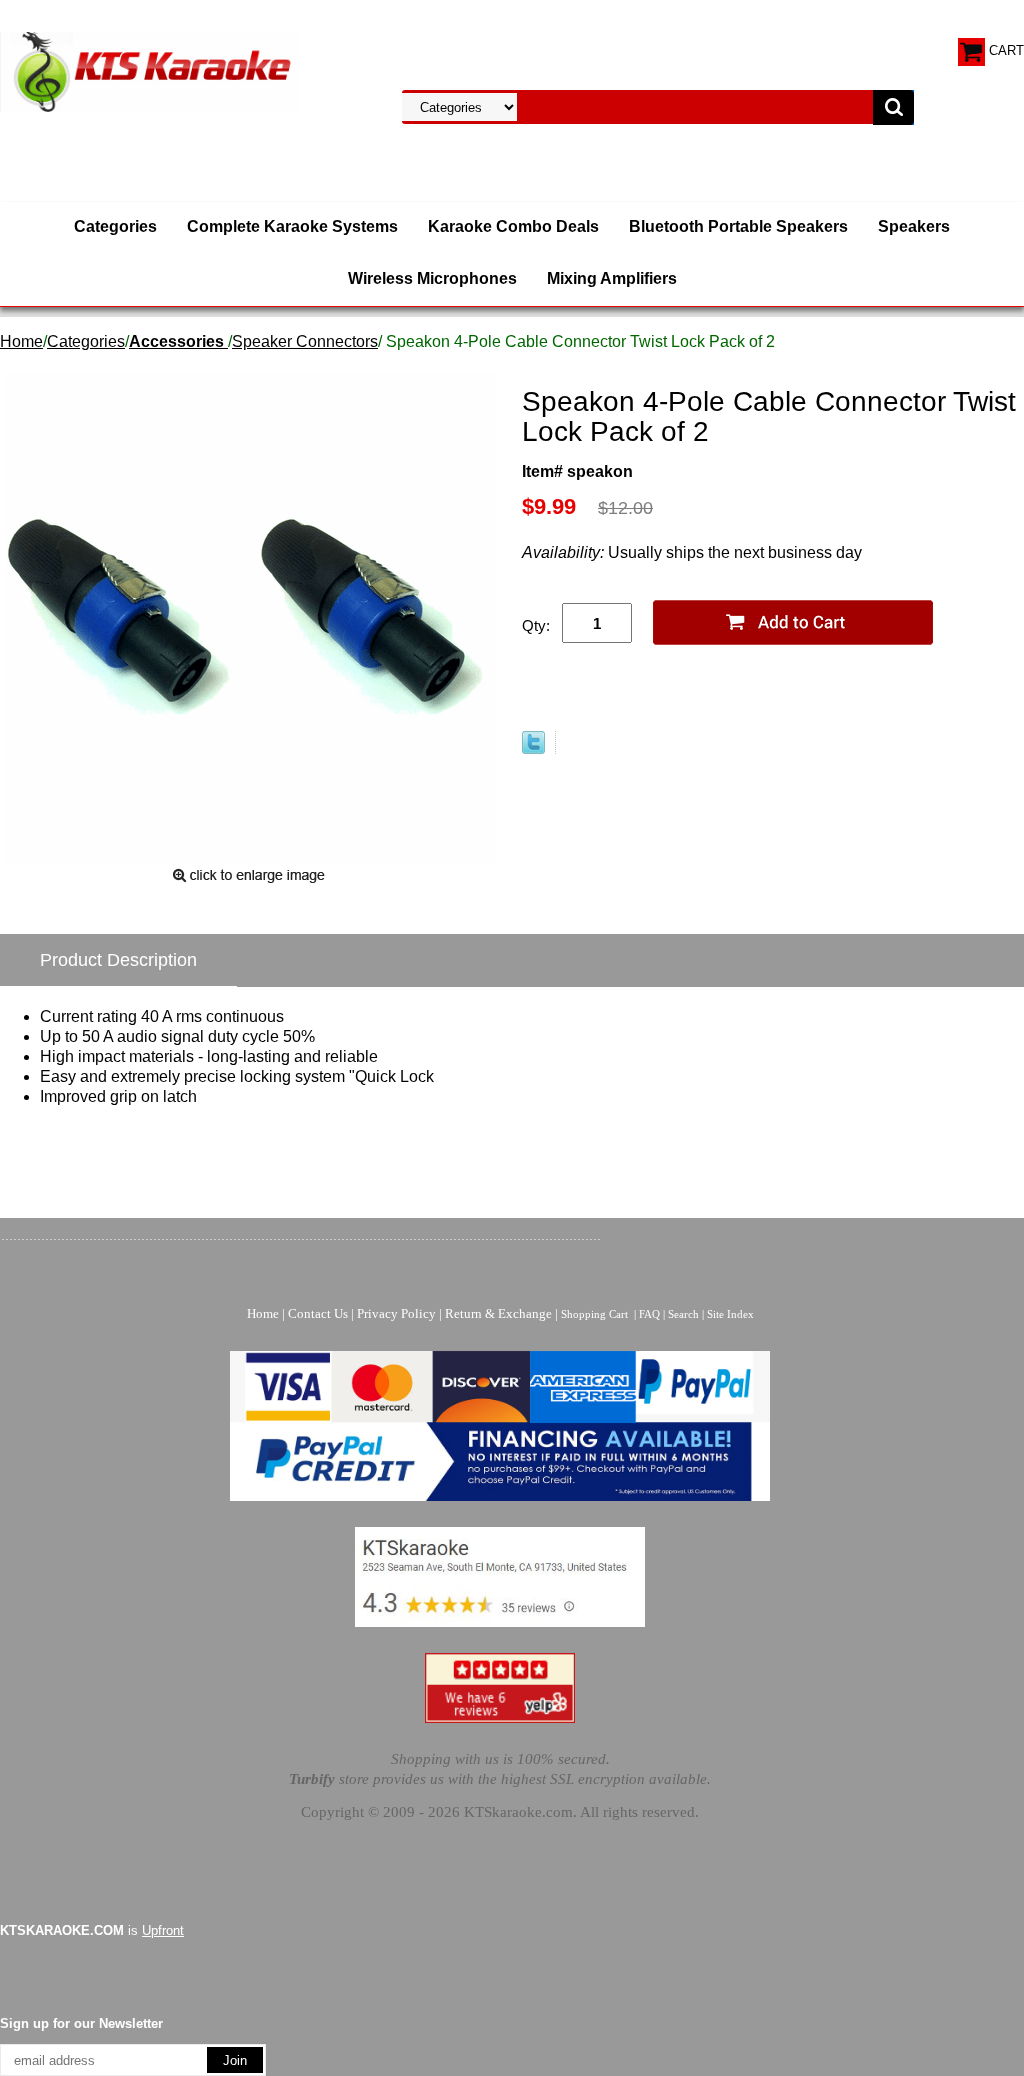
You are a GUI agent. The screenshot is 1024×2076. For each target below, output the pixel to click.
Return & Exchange (498, 1313)
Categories (115, 226)
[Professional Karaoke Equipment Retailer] (150, 70)
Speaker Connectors (305, 341)
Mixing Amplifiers (612, 278)
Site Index (730, 1314)
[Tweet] (533, 748)
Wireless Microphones (432, 278)
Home (21, 341)
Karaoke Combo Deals (513, 226)
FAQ (649, 1314)
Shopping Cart (594, 1314)
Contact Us (318, 1313)
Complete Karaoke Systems (292, 226)
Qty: (536, 625)
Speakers (914, 226)
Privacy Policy (396, 1313)
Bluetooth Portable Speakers (738, 226)
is (92, 1930)
